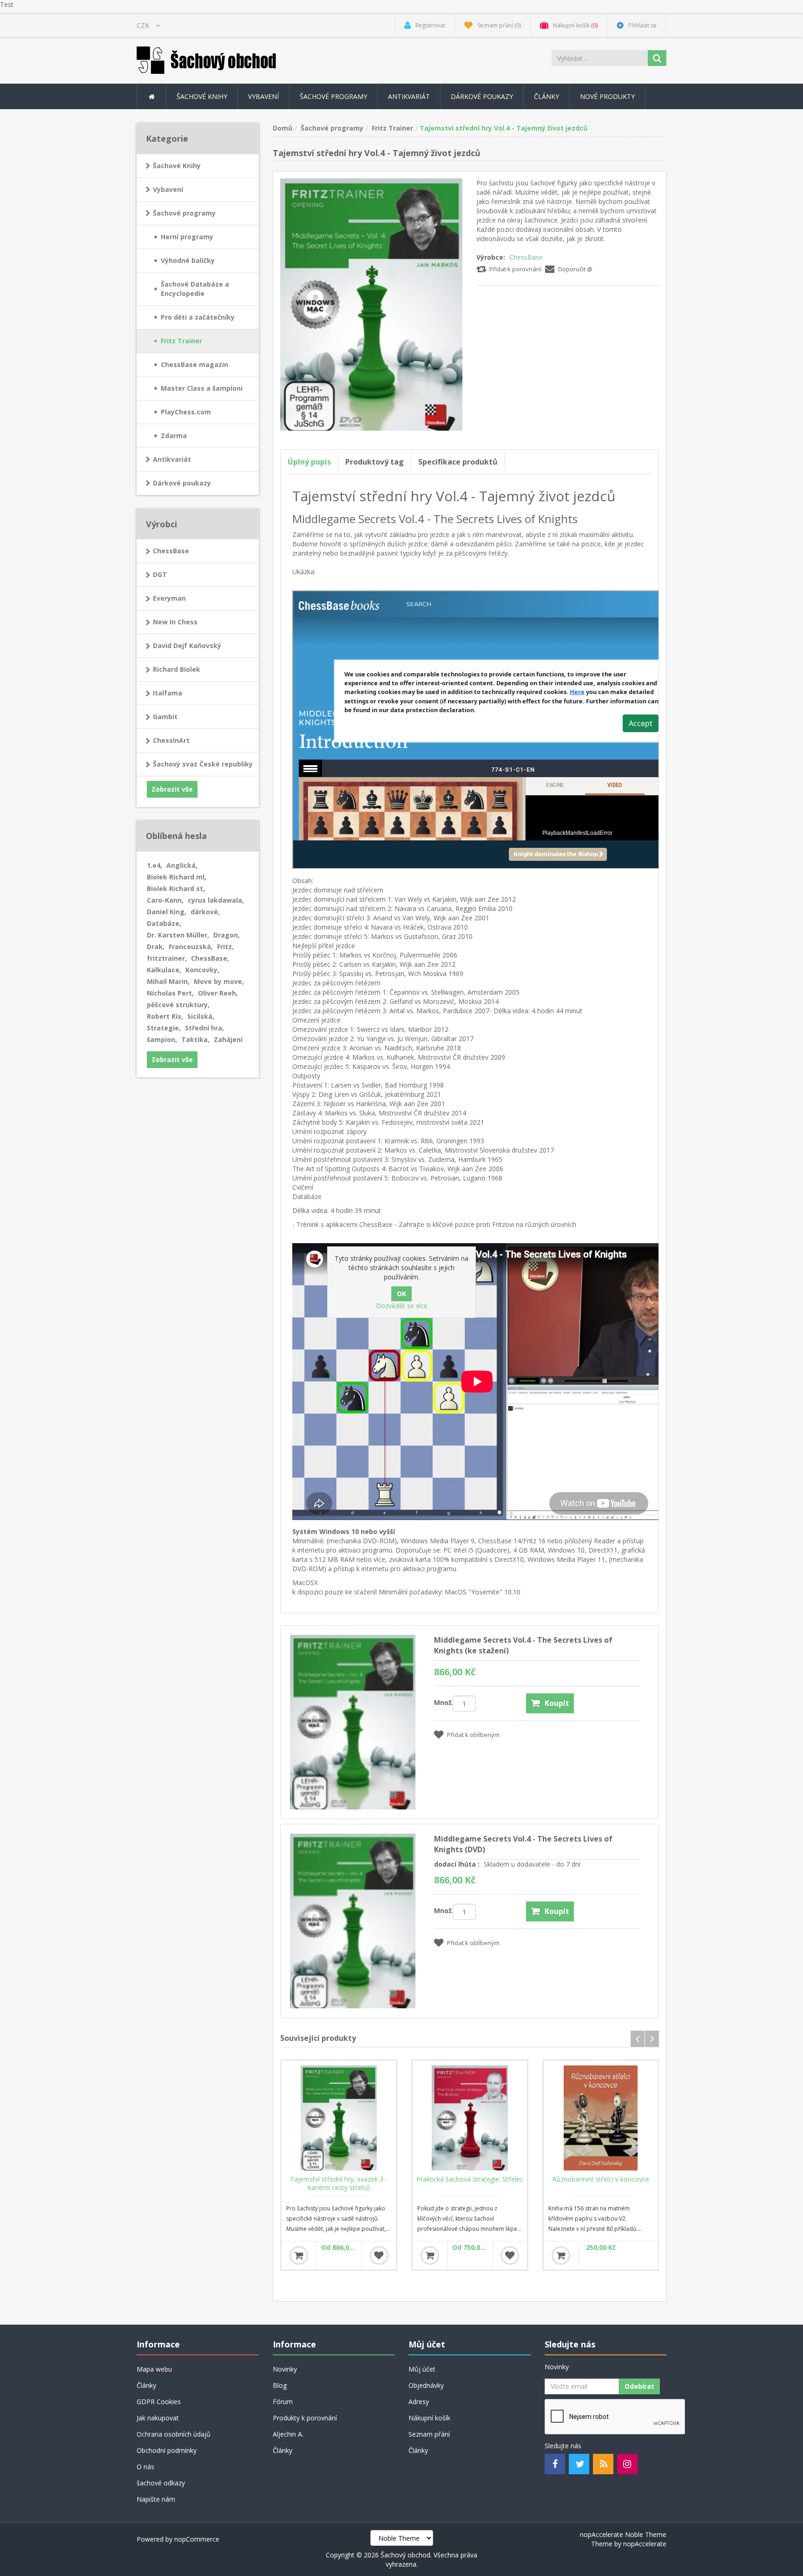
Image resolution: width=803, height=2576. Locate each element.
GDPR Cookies (159, 2402)
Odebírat (639, 2386)
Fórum (283, 2402)
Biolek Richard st (176, 888)
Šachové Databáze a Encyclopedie (195, 289)
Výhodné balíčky (188, 260)
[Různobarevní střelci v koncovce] (601, 2118)
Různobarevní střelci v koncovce (601, 2179)
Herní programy (187, 237)
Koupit (557, 1703)
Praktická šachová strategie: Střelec (470, 2179)
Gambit (165, 717)
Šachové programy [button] (333, 96)
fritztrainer (167, 958)
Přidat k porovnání (515, 269)
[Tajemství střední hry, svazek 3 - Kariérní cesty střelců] (339, 2118)
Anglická (182, 865)
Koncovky (202, 970)
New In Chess (175, 622)
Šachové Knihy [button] (202, 96)
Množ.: (443, 1702)
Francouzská (191, 947)
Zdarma (174, 436)
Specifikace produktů (458, 462)
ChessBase (526, 257)
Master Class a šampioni (202, 388)
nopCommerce (197, 2539)
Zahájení (228, 1039)
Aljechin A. (288, 2434)
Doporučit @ (575, 269)
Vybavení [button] (263, 96)
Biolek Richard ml (177, 877)
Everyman (169, 598)
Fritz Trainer (181, 341)
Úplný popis (309, 462)
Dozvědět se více (402, 1306)
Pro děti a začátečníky (198, 317)
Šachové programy (184, 213)
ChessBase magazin (194, 364)
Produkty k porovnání (305, 2418)
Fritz (225, 947)
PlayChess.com (186, 412)
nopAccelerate (645, 2544)
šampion (162, 1039)
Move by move (219, 981)
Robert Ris (165, 1016)
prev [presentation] (638, 2039)
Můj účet (422, 2369)
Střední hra (204, 1028)
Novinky (285, 2369)
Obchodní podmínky (167, 2450)
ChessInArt (171, 740)
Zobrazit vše (172, 789)
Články (546, 96)
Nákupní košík (429, 2418)
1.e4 (155, 865)
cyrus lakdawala (216, 900)
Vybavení (168, 189)
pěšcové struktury (178, 1005)
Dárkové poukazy (482, 96)
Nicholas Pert (170, 993)
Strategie (164, 1028)
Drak (156, 947)
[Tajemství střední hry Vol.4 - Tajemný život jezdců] (372, 304)
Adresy (419, 2402)
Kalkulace (164, 970)
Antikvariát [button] (409, 96)
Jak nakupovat (158, 2418)
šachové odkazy (161, 2483)
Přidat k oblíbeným (473, 1735)
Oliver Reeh (218, 993)
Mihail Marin (168, 981)
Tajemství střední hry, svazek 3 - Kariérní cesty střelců (339, 2183)
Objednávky (426, 2385)
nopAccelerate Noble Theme (623, 2534)
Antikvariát (172, 459)
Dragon (227, 935)
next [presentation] (652, 2039)
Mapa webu (154, 2369)
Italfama (168, 693)
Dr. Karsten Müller (178, 935)
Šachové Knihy (177, 166)
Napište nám (156, 2499)
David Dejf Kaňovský (187, 646)
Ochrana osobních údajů (174, 2434)
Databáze (164, 923)
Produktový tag (375, 462)
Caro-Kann (165, 900)
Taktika (195, 1039)
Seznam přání (429, 2434)
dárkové (205, 912)
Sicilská (201, 1016)
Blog (280, 2385)
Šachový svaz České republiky (203, 764)
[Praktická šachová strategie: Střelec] (470, 2118)
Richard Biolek (177, 669)
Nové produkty (607, 96)
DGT (160, 574)
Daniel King (167, 912)
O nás (145, 2467)
